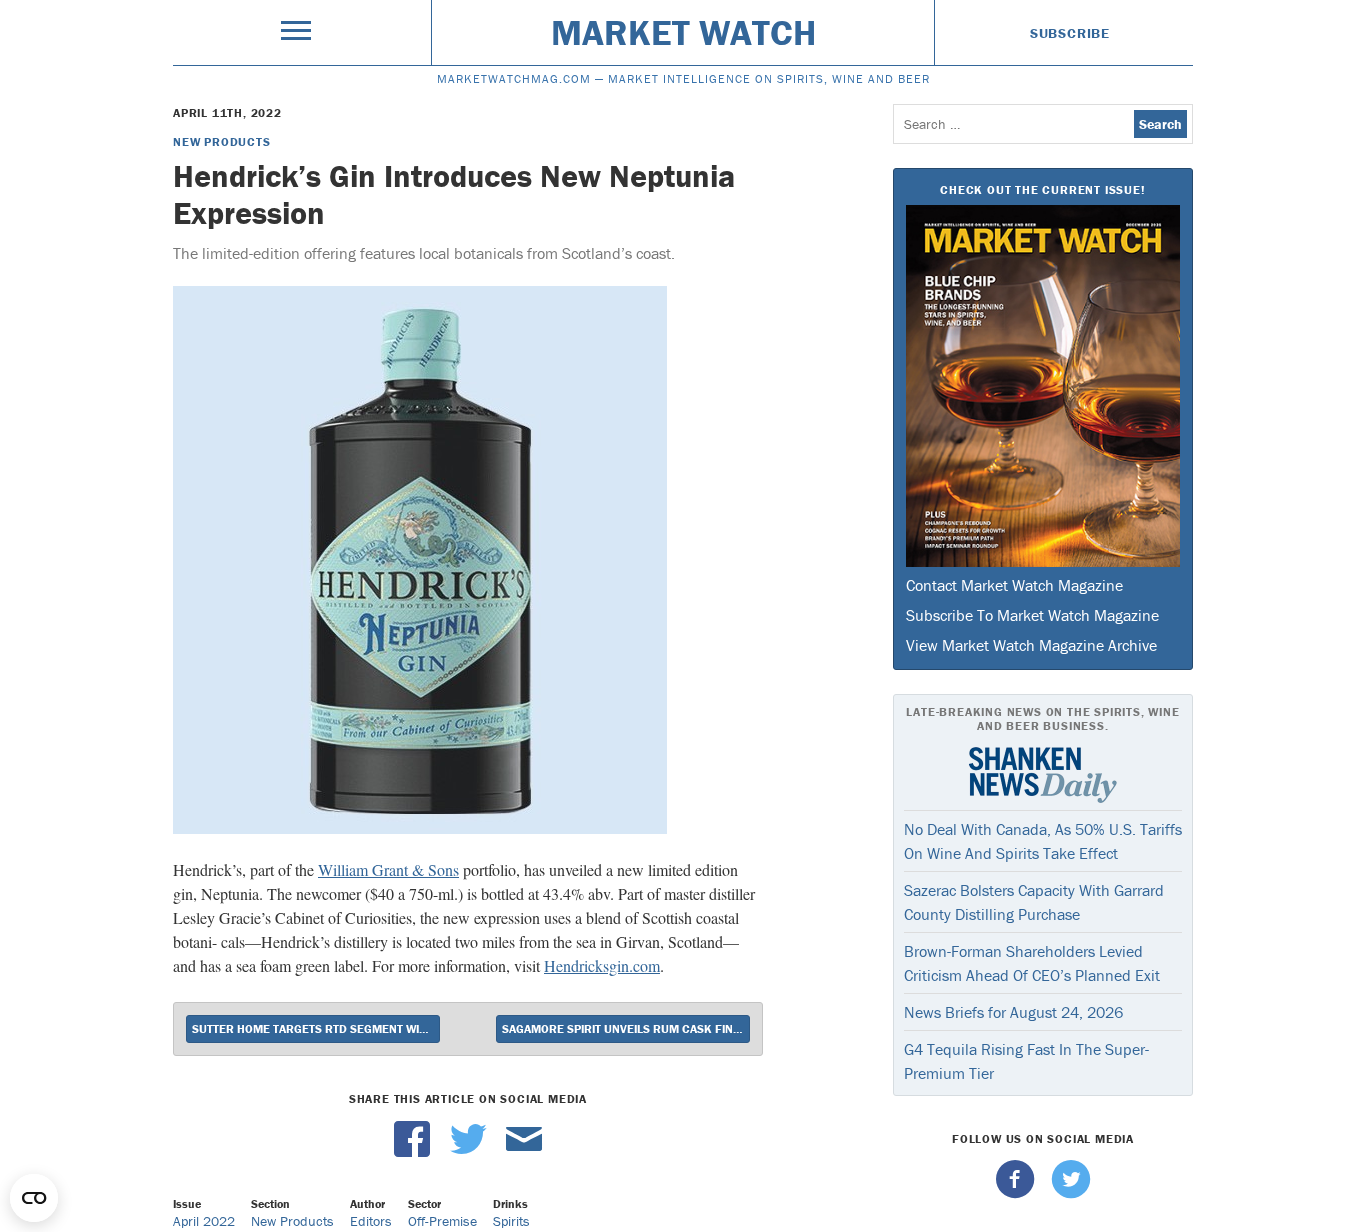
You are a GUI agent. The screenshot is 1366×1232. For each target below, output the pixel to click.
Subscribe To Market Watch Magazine (1032, 615)
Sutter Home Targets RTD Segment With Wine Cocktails (316, 1028)
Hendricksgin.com (602, 965)
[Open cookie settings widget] (34, 1198)
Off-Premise (442, 1221)
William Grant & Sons (388, 869)
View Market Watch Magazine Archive (1031, 645)
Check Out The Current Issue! (1042, 189)
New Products (222, 141)
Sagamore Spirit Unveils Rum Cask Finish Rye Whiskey (626, 1028)
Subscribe (1070, 33)
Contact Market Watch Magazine (1014, 585)
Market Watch (683, 32)
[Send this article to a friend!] (524, 1152)
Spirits (511, 1221)
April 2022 (204, 1221)
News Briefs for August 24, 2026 (1013, 1012)
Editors (371, 1221)
